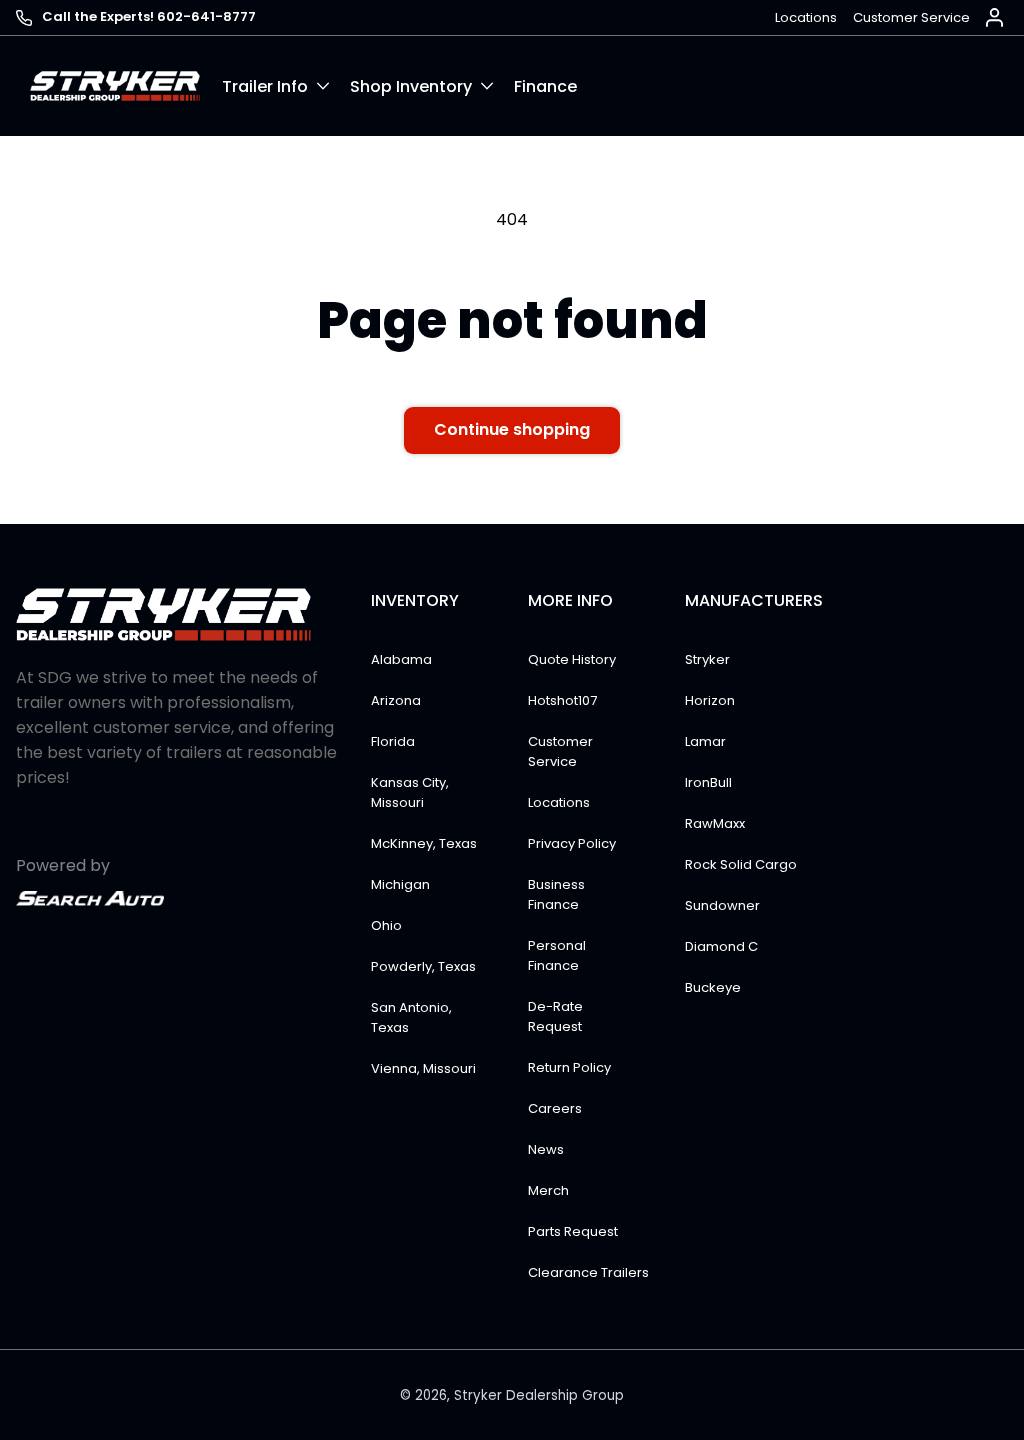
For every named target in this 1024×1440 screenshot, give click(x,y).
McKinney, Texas (424, 843)
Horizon (710, 700)
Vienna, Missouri (423, 1068)
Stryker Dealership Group (539, 1395)
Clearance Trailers (588, 1272)
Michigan (400, 884)
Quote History (572, 659)
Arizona (396, 700)
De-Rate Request (555, 1016)
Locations (806, 17)
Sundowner (722, 905)
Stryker (707, 659)
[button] (286, 86)
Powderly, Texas (423, 966)
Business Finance (556, 894)
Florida (393, 741)
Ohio (386, 925)
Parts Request (573, 1231)
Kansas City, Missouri (410, 792)
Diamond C (721, 946)
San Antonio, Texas (411, 1017)
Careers (555, 1108)
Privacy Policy (572, 843)
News (546, 1149)
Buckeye (713, 987)
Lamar (705, 741)
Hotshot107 (562, 700)
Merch (548, 1190)
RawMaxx (715, 823)
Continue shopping (512, 429)
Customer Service (911, 17)
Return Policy (569, 1067)
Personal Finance (557, 955)
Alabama (401, 659)
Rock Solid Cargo (741, 864)
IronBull (708, 782)
